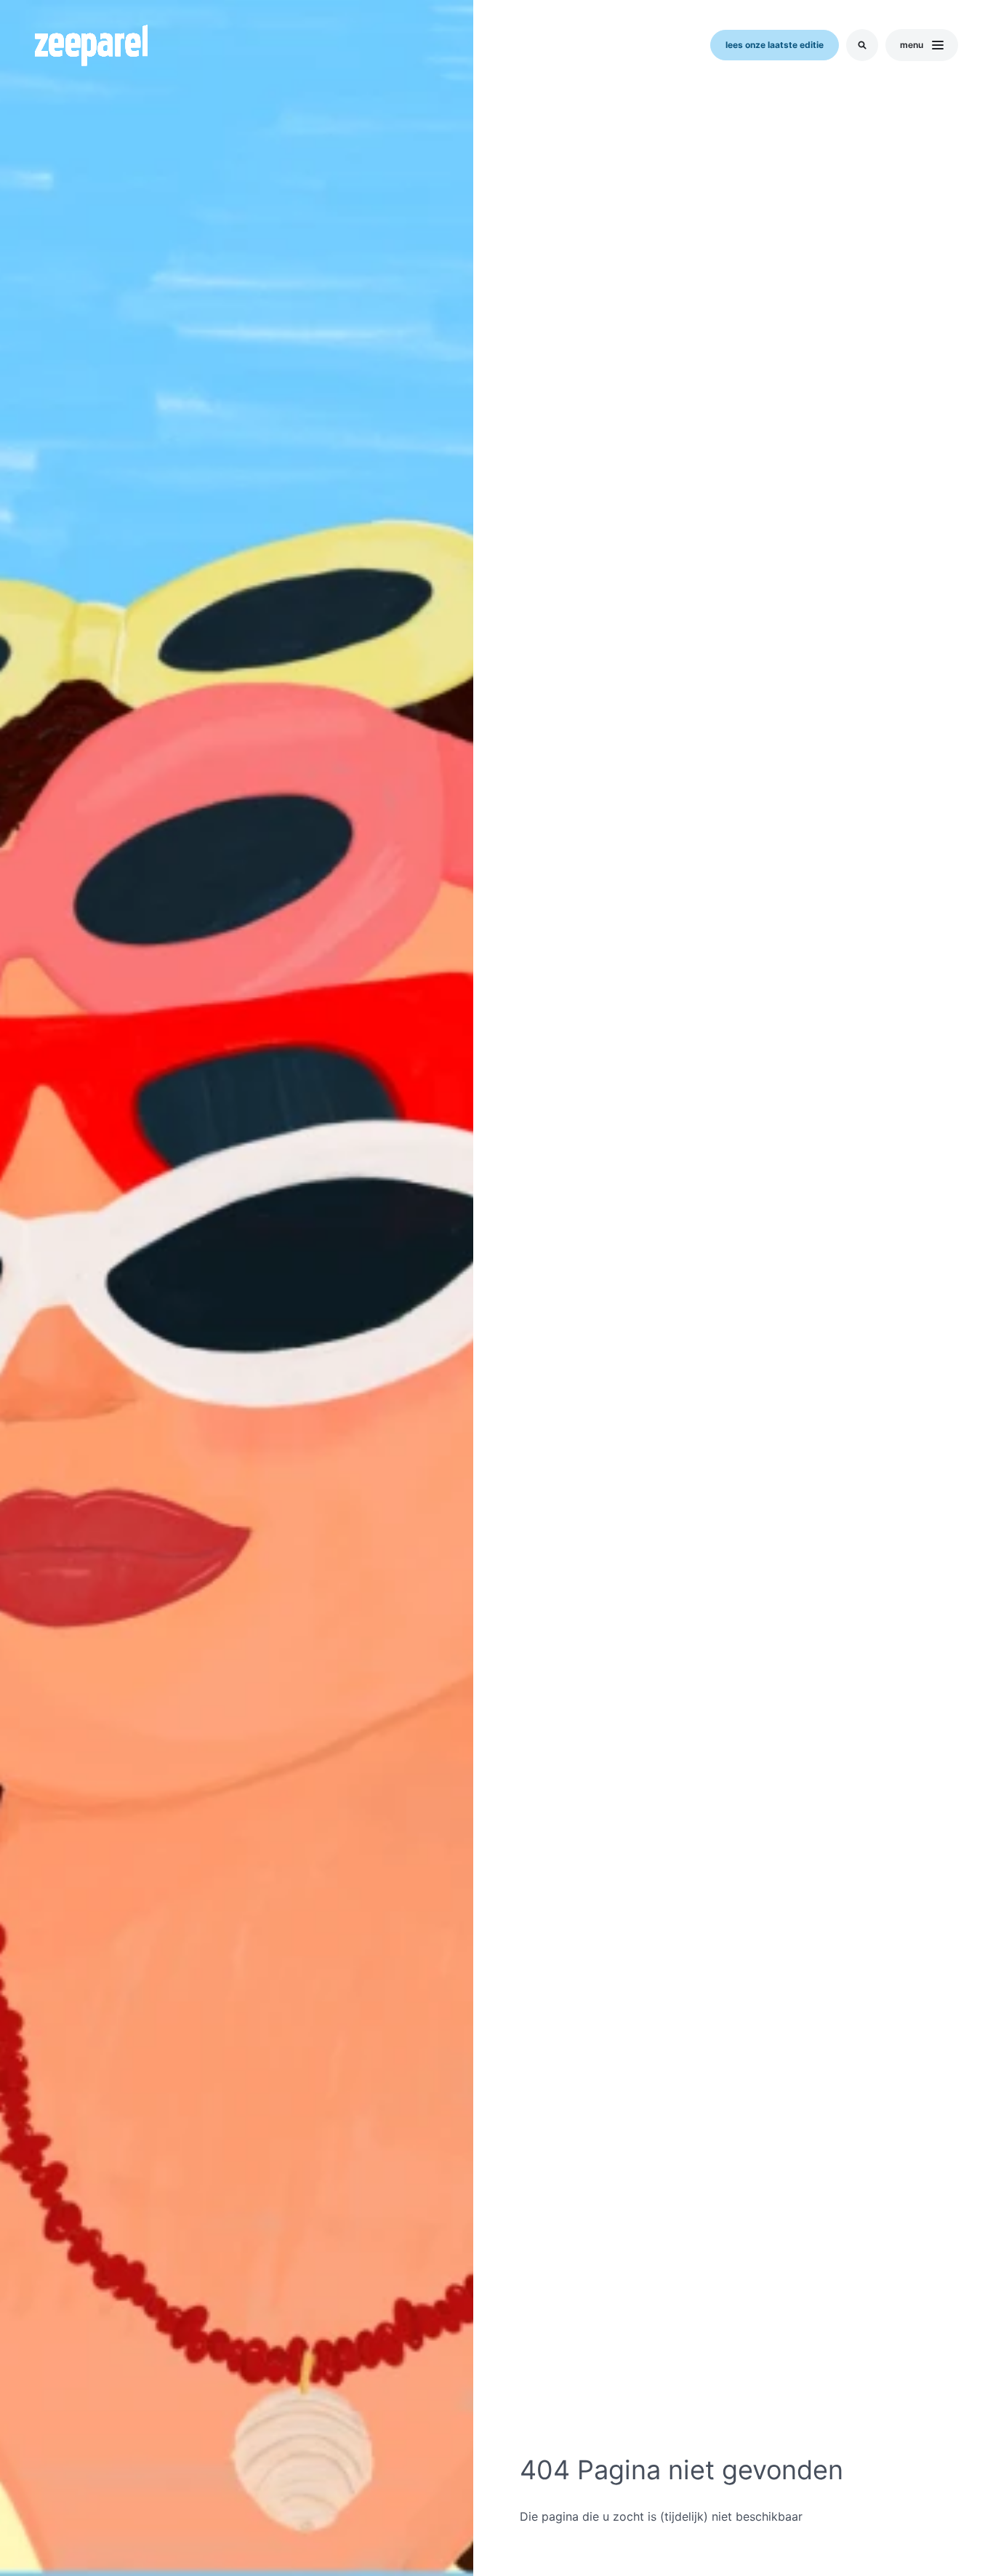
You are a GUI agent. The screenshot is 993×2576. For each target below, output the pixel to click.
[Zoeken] (862, 45)
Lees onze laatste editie (775, 45)
